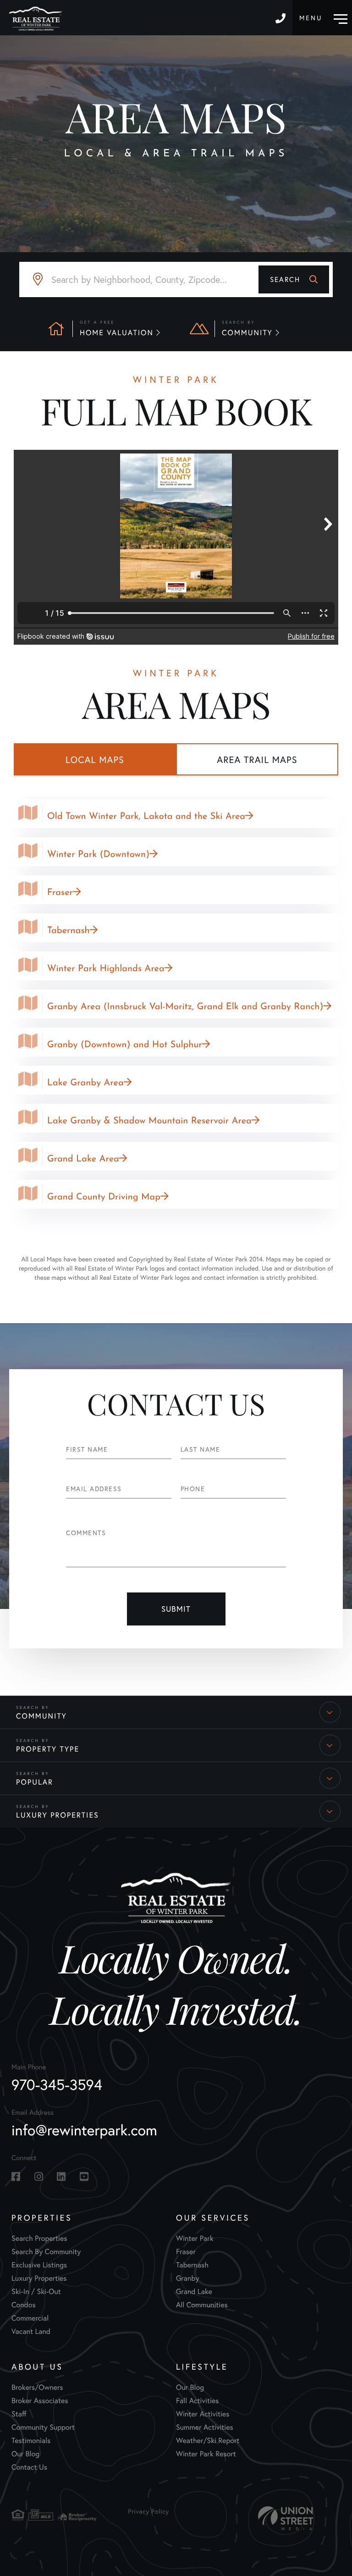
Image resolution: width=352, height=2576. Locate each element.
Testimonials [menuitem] (31, 2441)
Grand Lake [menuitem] (194, 2292)
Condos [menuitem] (24, 2305)
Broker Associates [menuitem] (40, 2401)
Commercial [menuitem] (30, 2318)
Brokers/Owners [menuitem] (37, 2388)
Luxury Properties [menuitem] (39, 2278)
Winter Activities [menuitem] (203, 2414)
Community (41, 1716)
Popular (35, 1782)
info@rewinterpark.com (84, 2130)
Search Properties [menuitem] (39, 2239)
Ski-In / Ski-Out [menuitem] (36, 2292)
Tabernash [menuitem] (192, 2265)
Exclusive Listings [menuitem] (39, 2265)
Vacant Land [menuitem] (31, 2332)
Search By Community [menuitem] (46, 2252)
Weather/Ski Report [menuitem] (208, 2441)
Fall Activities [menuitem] (197, 2401)
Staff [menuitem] (19, 2414)
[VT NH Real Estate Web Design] (286, 2518)
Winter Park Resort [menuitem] (206, 2454)
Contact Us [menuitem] (29, 2467)
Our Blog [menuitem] (25, 2454)
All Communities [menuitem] (202, 2305)
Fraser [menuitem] (186, 2252)
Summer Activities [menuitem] (205, 2427)
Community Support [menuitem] (43, 2427)
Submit (176, 1609)
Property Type (48, 1749)
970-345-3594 (282, 18)
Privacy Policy (148, 2511)
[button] (294, 279)
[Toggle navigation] (323, 18)
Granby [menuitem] (187, 2278)
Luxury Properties (58, 1815)
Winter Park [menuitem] (195, 2239)
